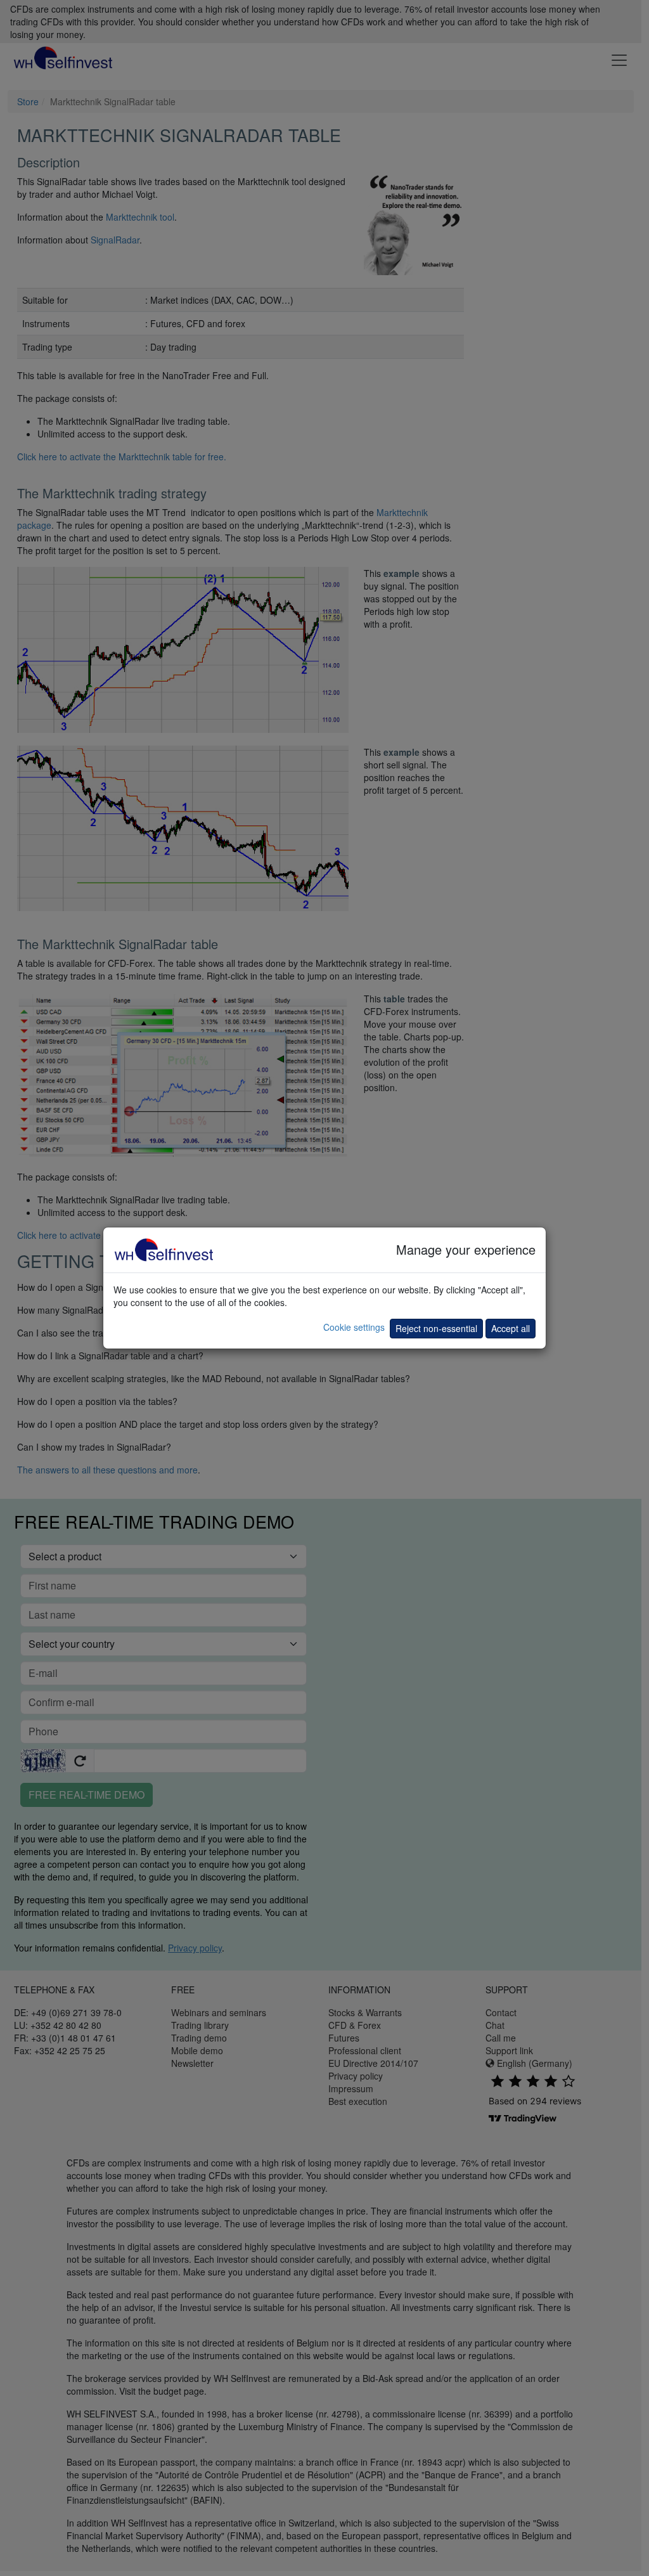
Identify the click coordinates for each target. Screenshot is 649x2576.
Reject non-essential (436, 1328)
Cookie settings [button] (354, 1327)
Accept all (511, 1328)
